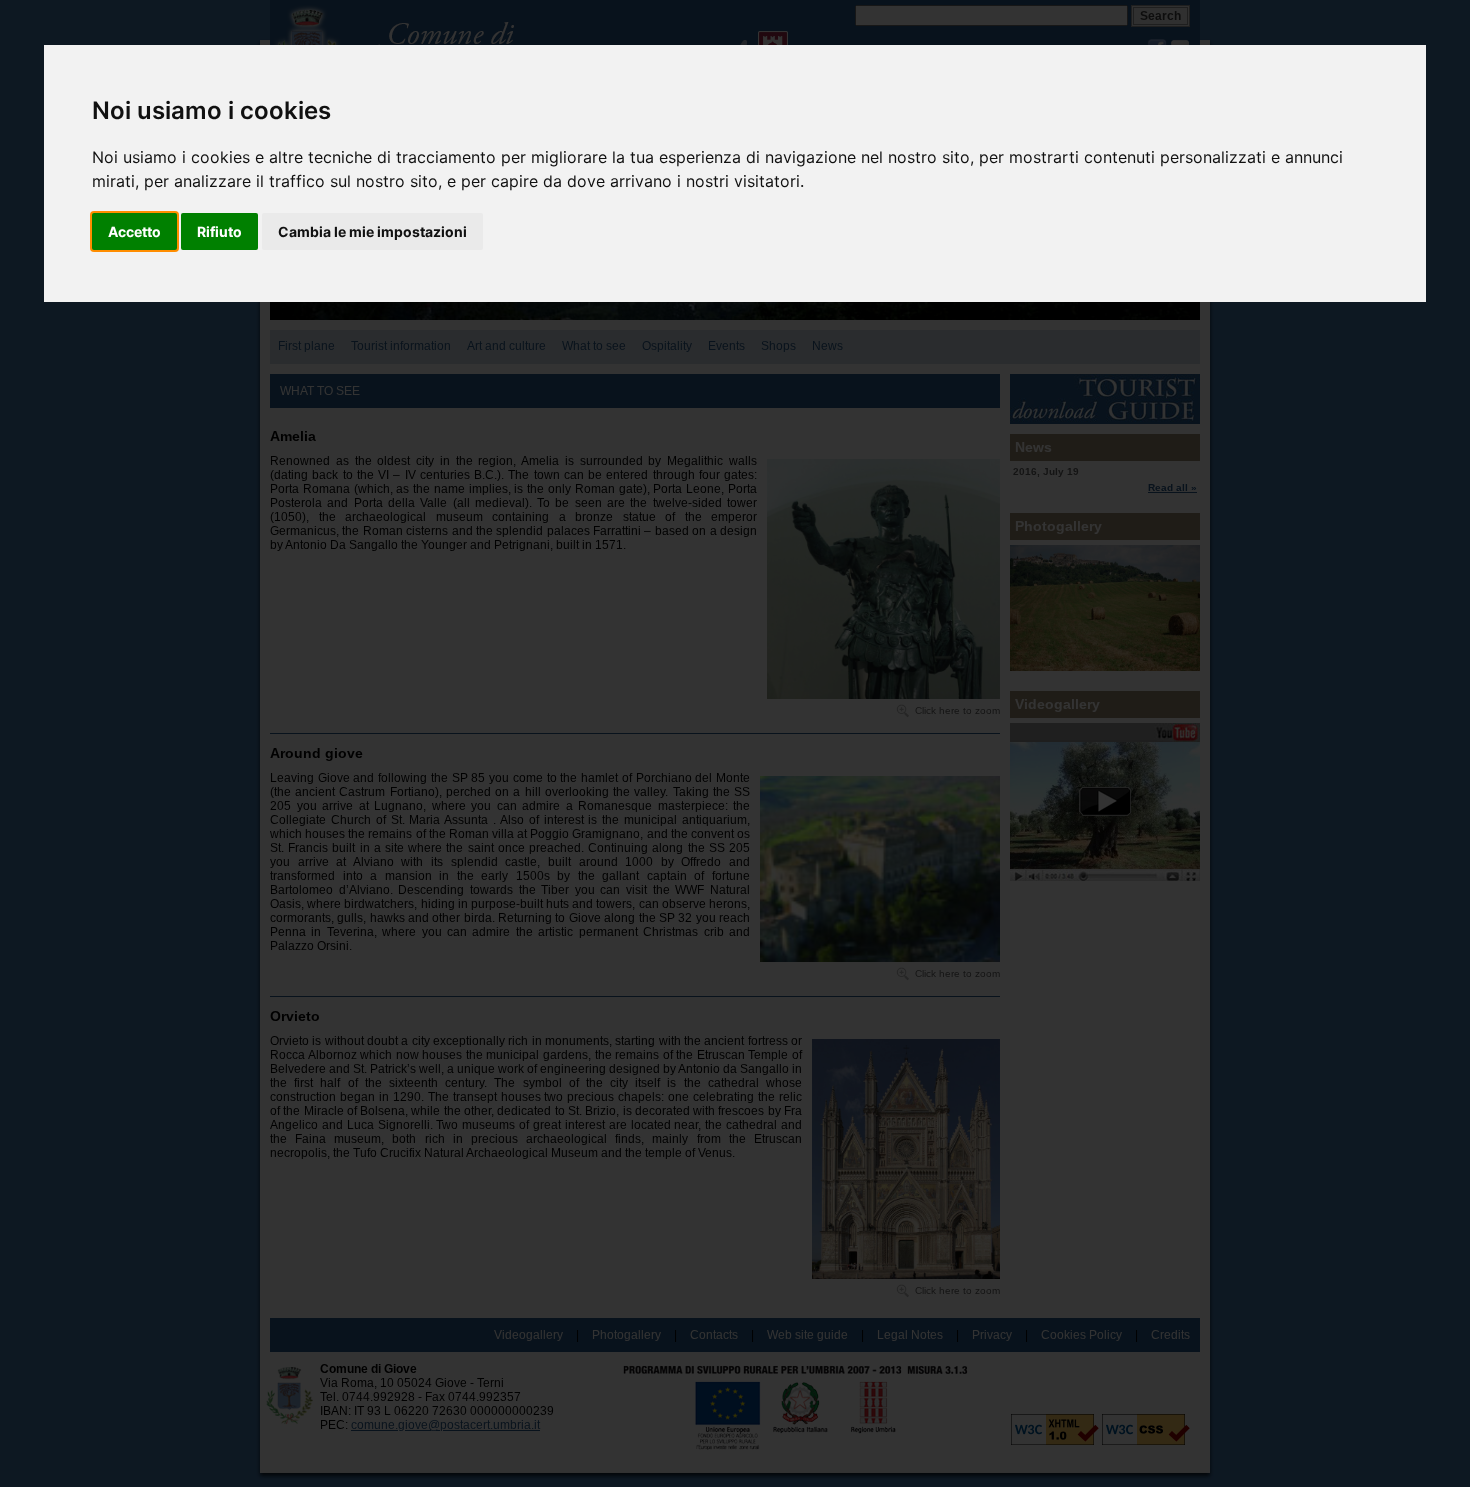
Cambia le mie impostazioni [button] (372, 231)
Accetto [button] (134, 231)
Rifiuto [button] (219, 231)
